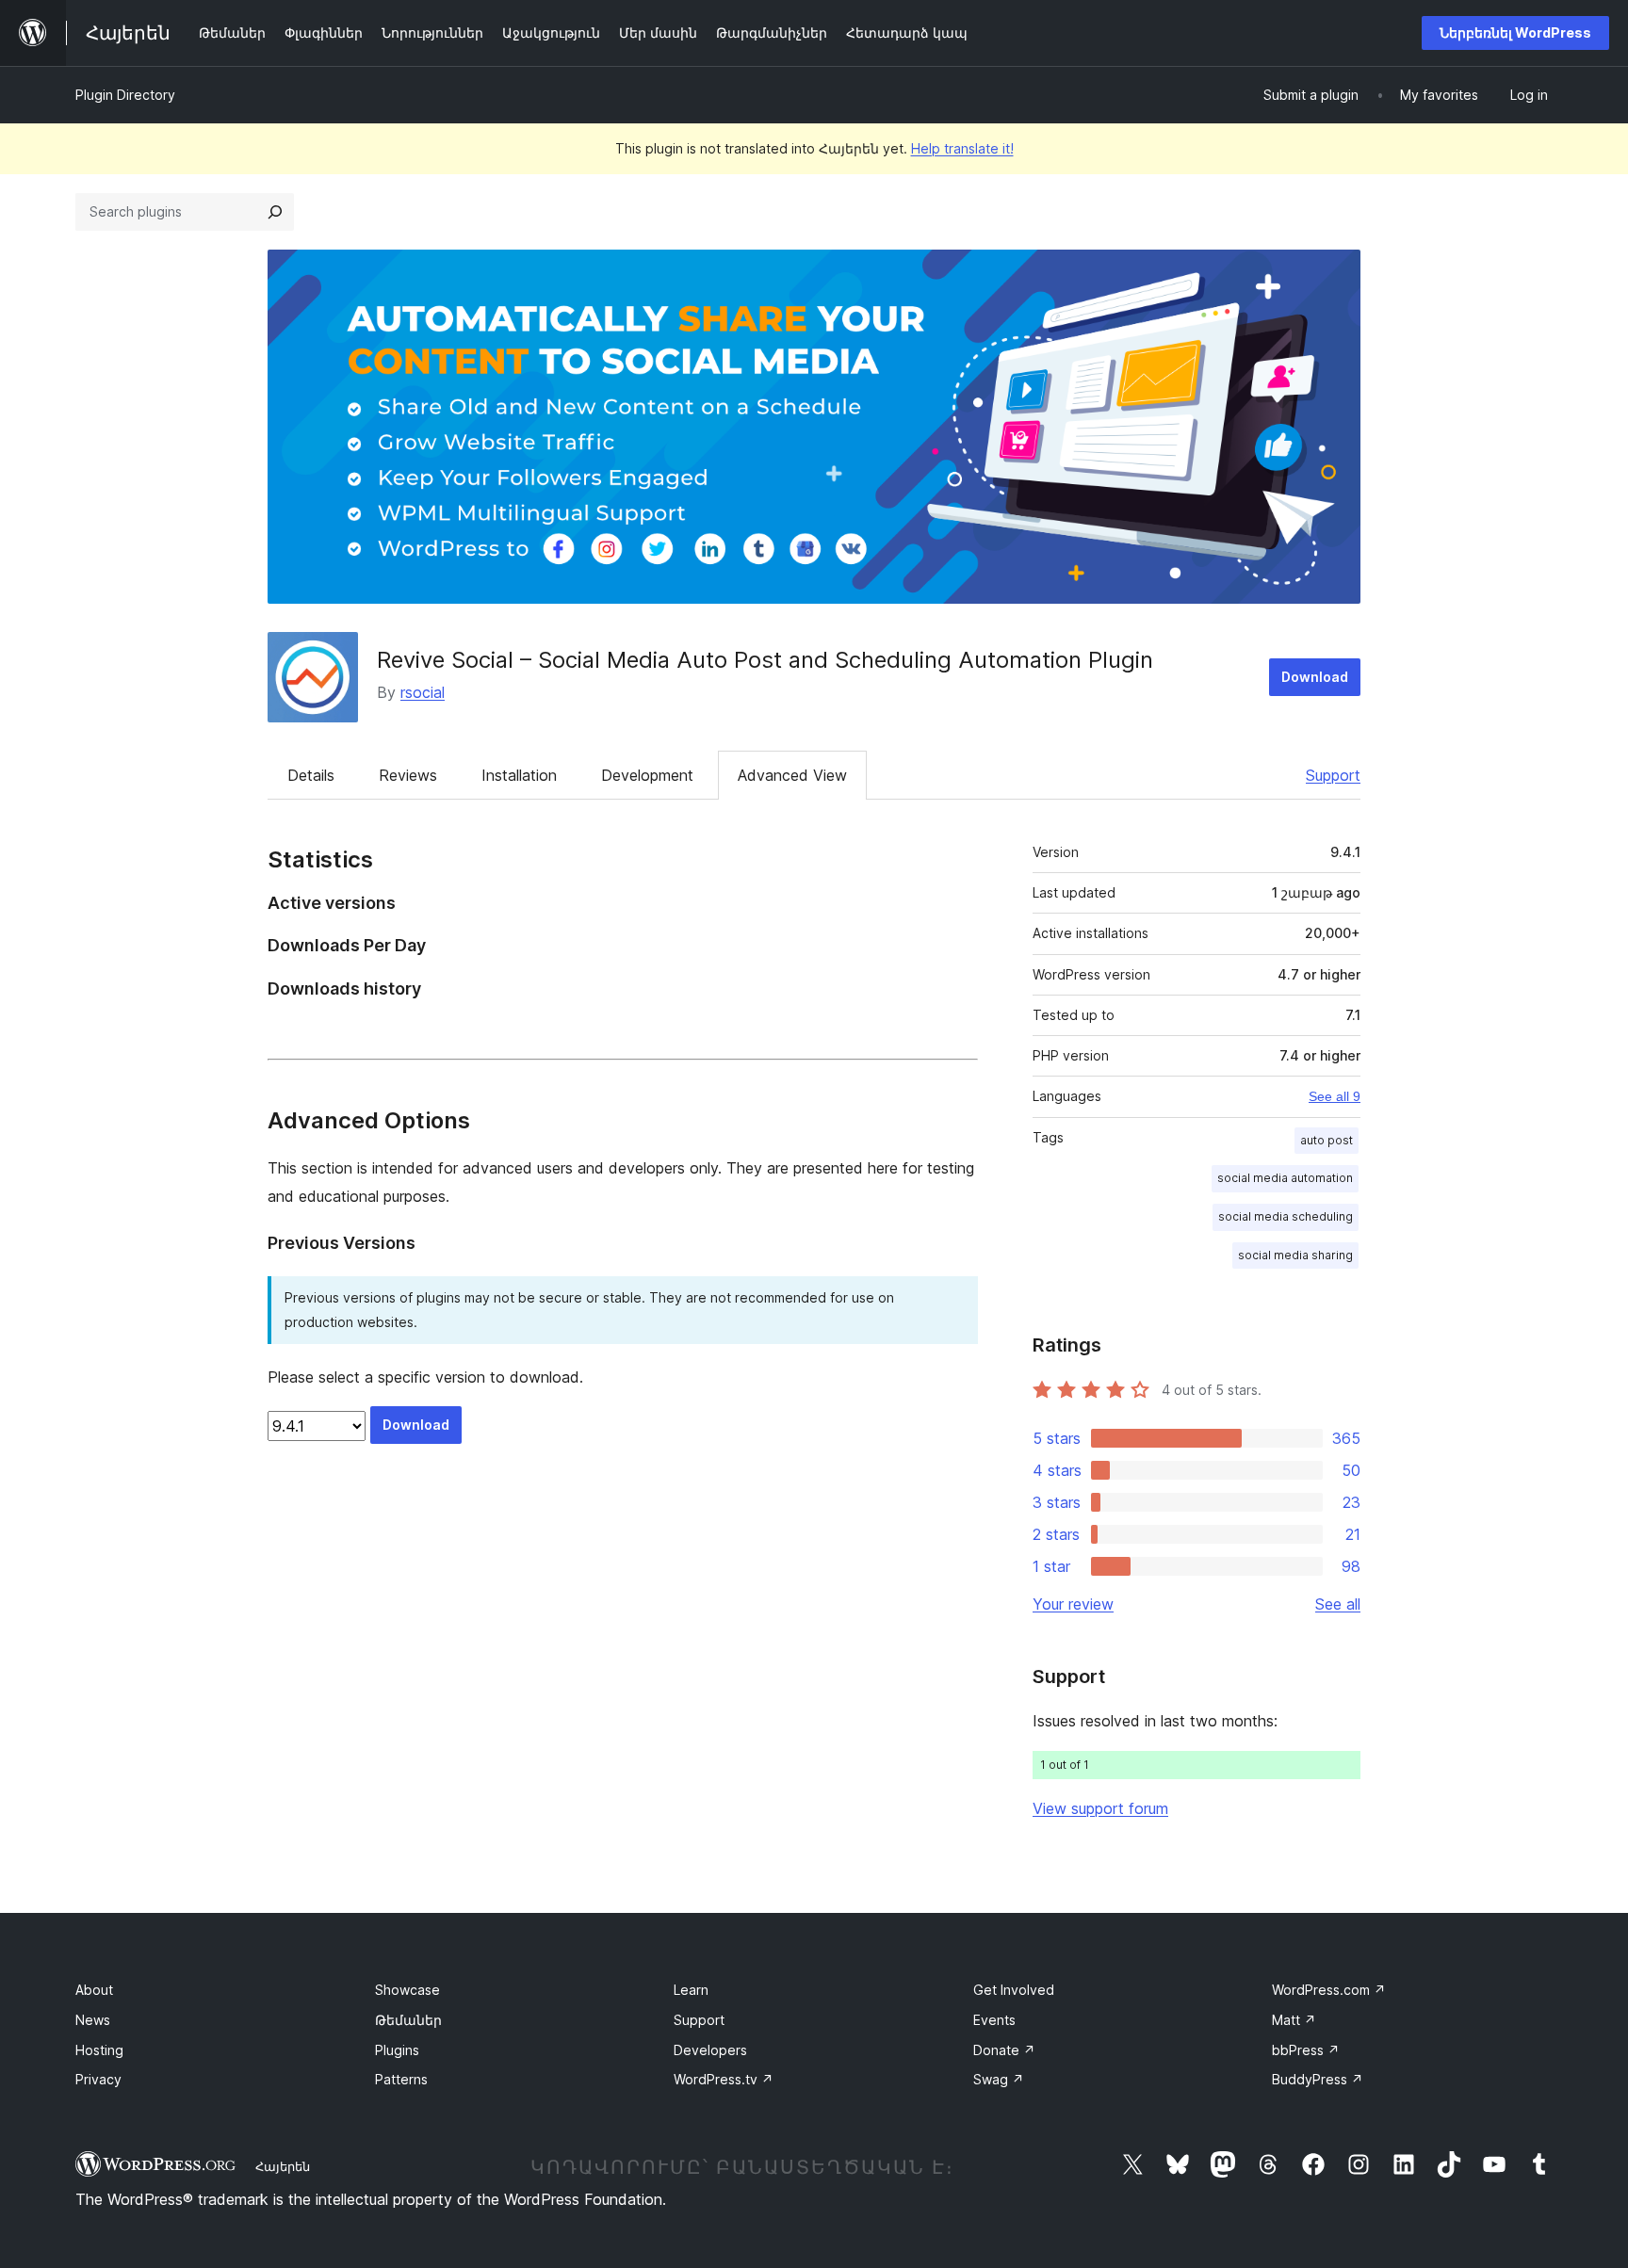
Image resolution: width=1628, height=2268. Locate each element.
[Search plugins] (275, 212)
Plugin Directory (125, 95)
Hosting (99, 2050)
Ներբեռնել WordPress (1515, 32)
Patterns (401, 2079)
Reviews (408, 775)
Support (1333, 775)
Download (1315, 677)
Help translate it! (962, 148)
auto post (1327, 1140)
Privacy (98, 2079)
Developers (710, 2050)
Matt (1294, 2020)
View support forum (1100, 1808)
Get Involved (1014, 1990)
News (93, 2020)
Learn (691, 1990)
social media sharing (1295, 1255)
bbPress (1306, 2050)
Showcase (407, 1990)
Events (994, 2020)
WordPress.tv (724, 2079)
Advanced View (792, 775)
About (94, 1990)
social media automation (1285, 1178)
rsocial (423, 692)
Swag (999, 2079)
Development (647, 775)
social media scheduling (1286, 1216)
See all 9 (1335, 1096)
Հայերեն (283, 2166)
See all (1338, 1604)
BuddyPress (1318, 2079)
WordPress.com (1329, 1990)
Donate (1004, 2050)
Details (311, 775)
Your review (1073, 1604)
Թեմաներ (408, 2020)
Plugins (397, 2050)
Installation (519, 775)
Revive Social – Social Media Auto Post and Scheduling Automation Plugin (765, 660)
